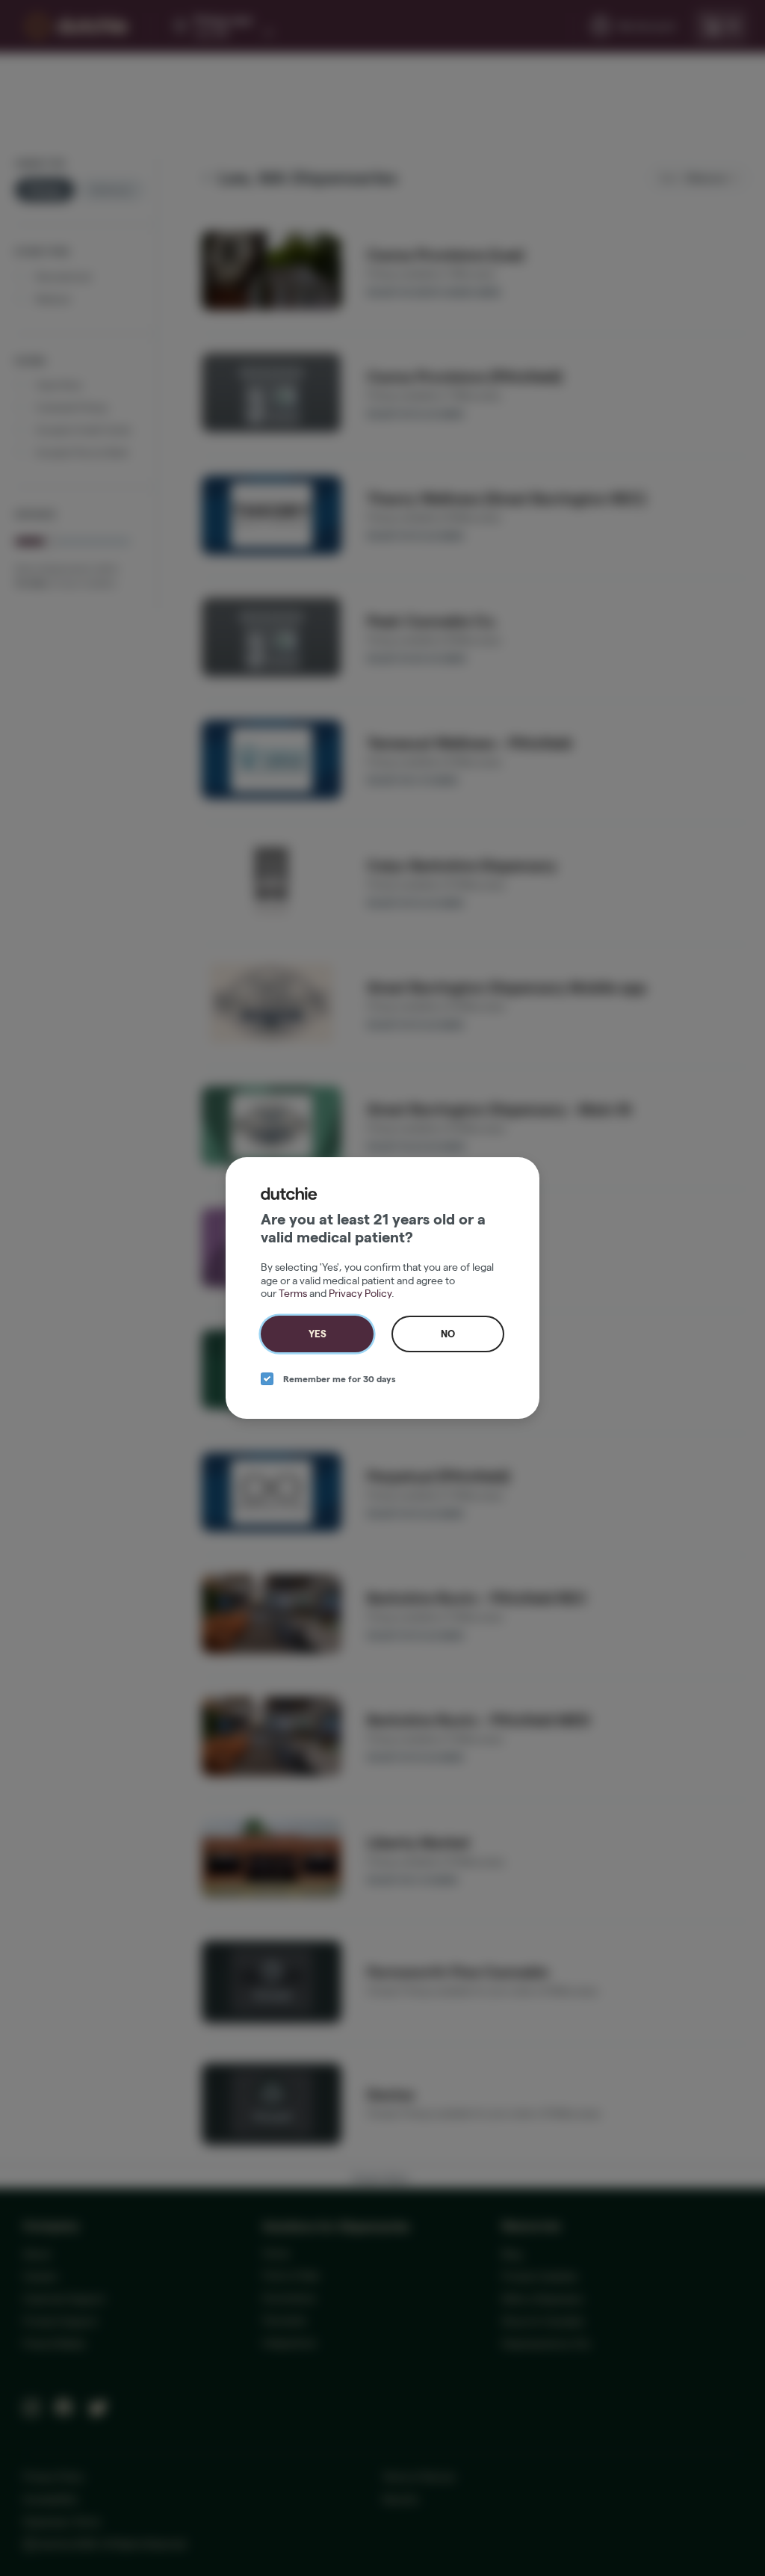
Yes (318, 1334)
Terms (293, 1293)
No (448, 1334)
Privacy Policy (360, 1293)
